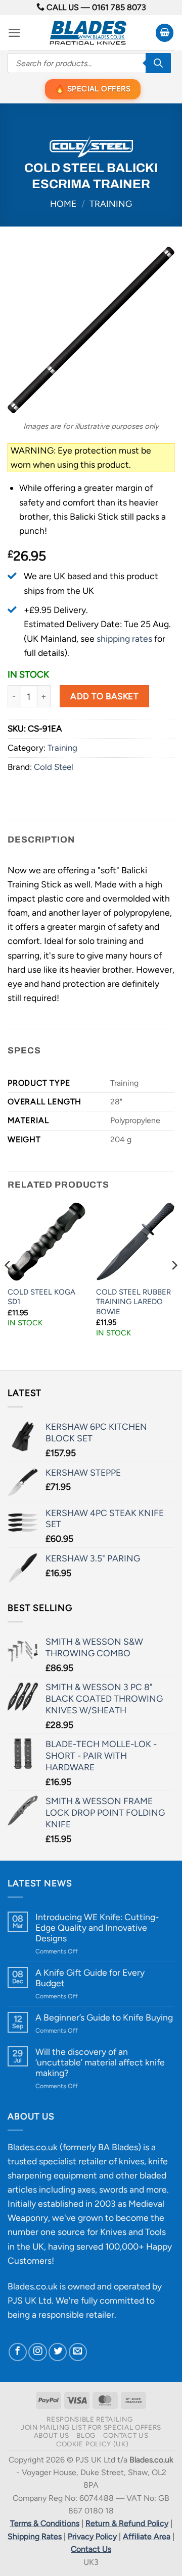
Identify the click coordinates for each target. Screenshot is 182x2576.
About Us (52, 2435)
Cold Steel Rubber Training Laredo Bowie (133, 1302)
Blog (86, 2435)
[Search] (158, 63)
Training (111, 204)
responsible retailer (76, 2314)
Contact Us (126, 2435)
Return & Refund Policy (127, 2523)
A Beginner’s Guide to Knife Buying (104, 2017)
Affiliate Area (147, 2536)
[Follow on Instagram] (37, 2352)
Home (63, 204)
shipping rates (124, 638)
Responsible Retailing (89, 2419)
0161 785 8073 (119, 7)
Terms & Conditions (45, 2523)
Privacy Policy (92, 2536)
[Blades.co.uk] (88, 33)
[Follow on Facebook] (18, 2352)
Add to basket (104, 696)
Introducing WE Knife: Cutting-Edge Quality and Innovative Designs (97, 1927)
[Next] (174, 1285)
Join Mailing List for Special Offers (91, 2427)
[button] (14, 33)
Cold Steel (54, 767)
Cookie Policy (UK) (92, 2444)
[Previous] (8, 1285)
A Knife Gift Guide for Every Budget (90, 1978)
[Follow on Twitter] (58, 2352)
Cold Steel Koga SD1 (41, 1297)
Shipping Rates (35, 2536)
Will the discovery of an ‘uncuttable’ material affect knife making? (100, 2062)
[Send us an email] (78, 2352)
